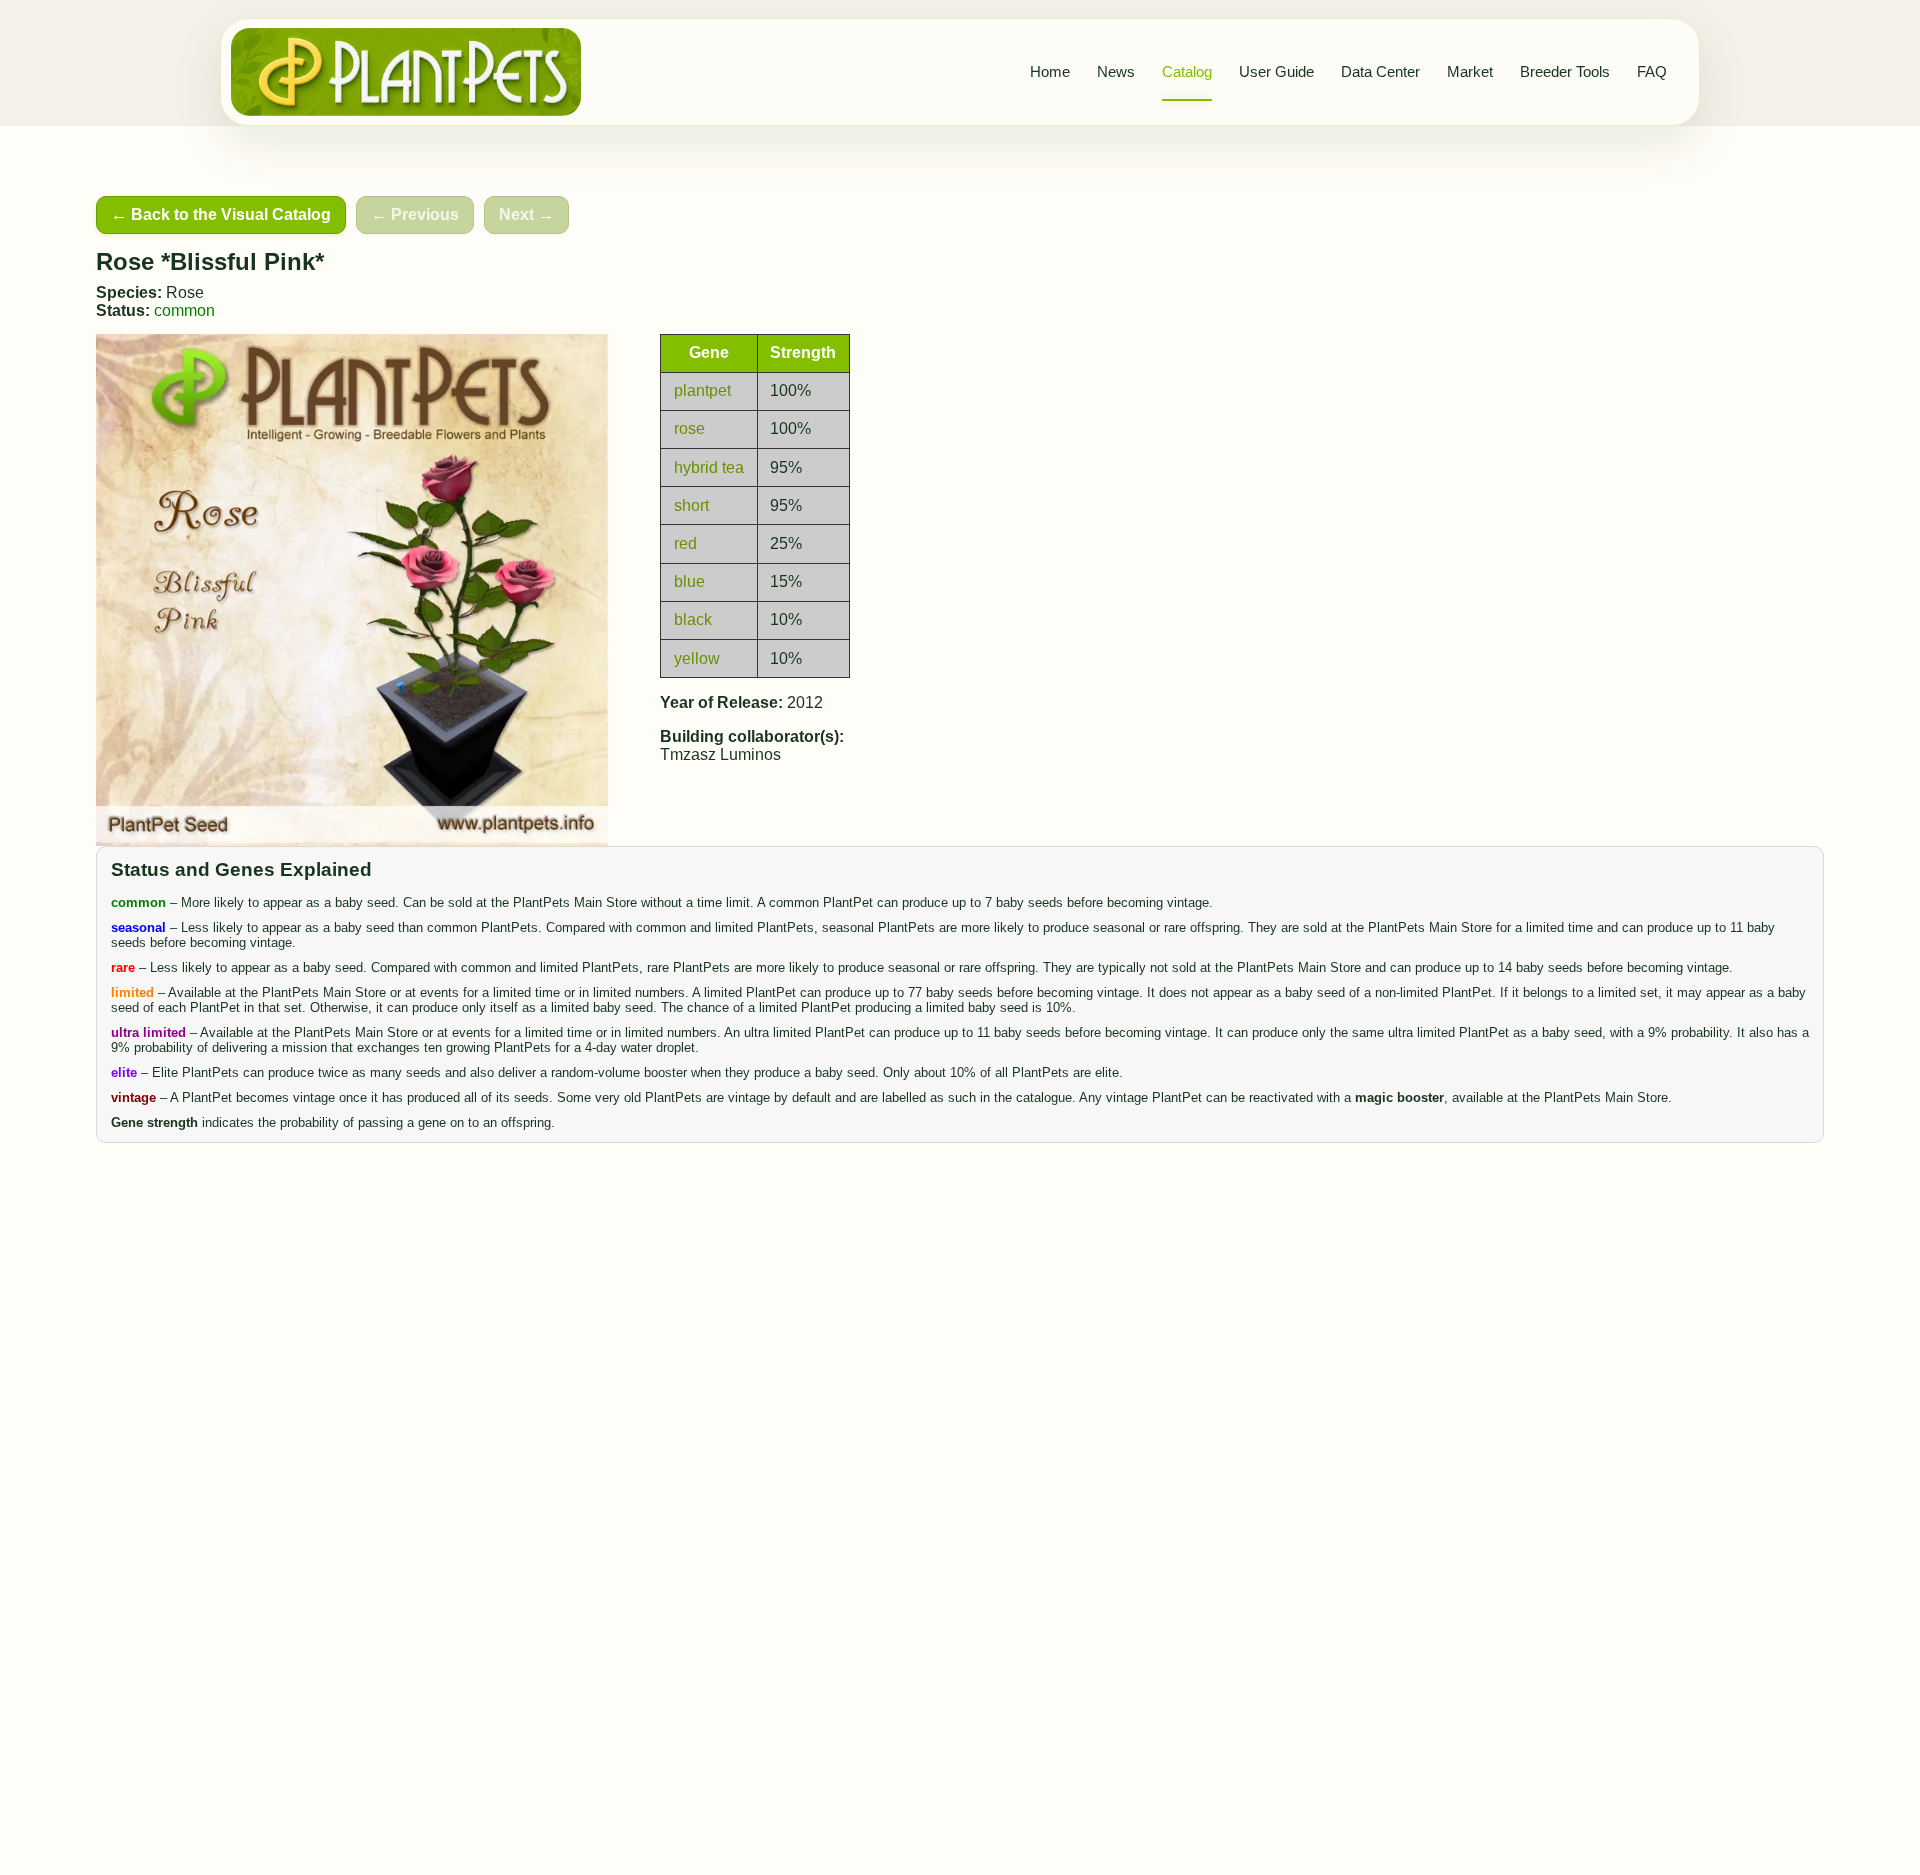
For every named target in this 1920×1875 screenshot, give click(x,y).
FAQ (1652, 71)
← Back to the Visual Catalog (221, 214)
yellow (697, 658)
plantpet (702, 390)
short (691, 505)
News (1116, 71)
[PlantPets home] (406, 72)
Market (1470, 71)
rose (689, 428)
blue (689, 581)
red (685, 543)
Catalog (1187, 71)
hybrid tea (709, 467)
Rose (185, 292)
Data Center (1380, 71)
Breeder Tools (1565, 71)
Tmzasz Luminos (720, 754)
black (693, 619)
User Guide (1276, 71)
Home (1050, 71)
